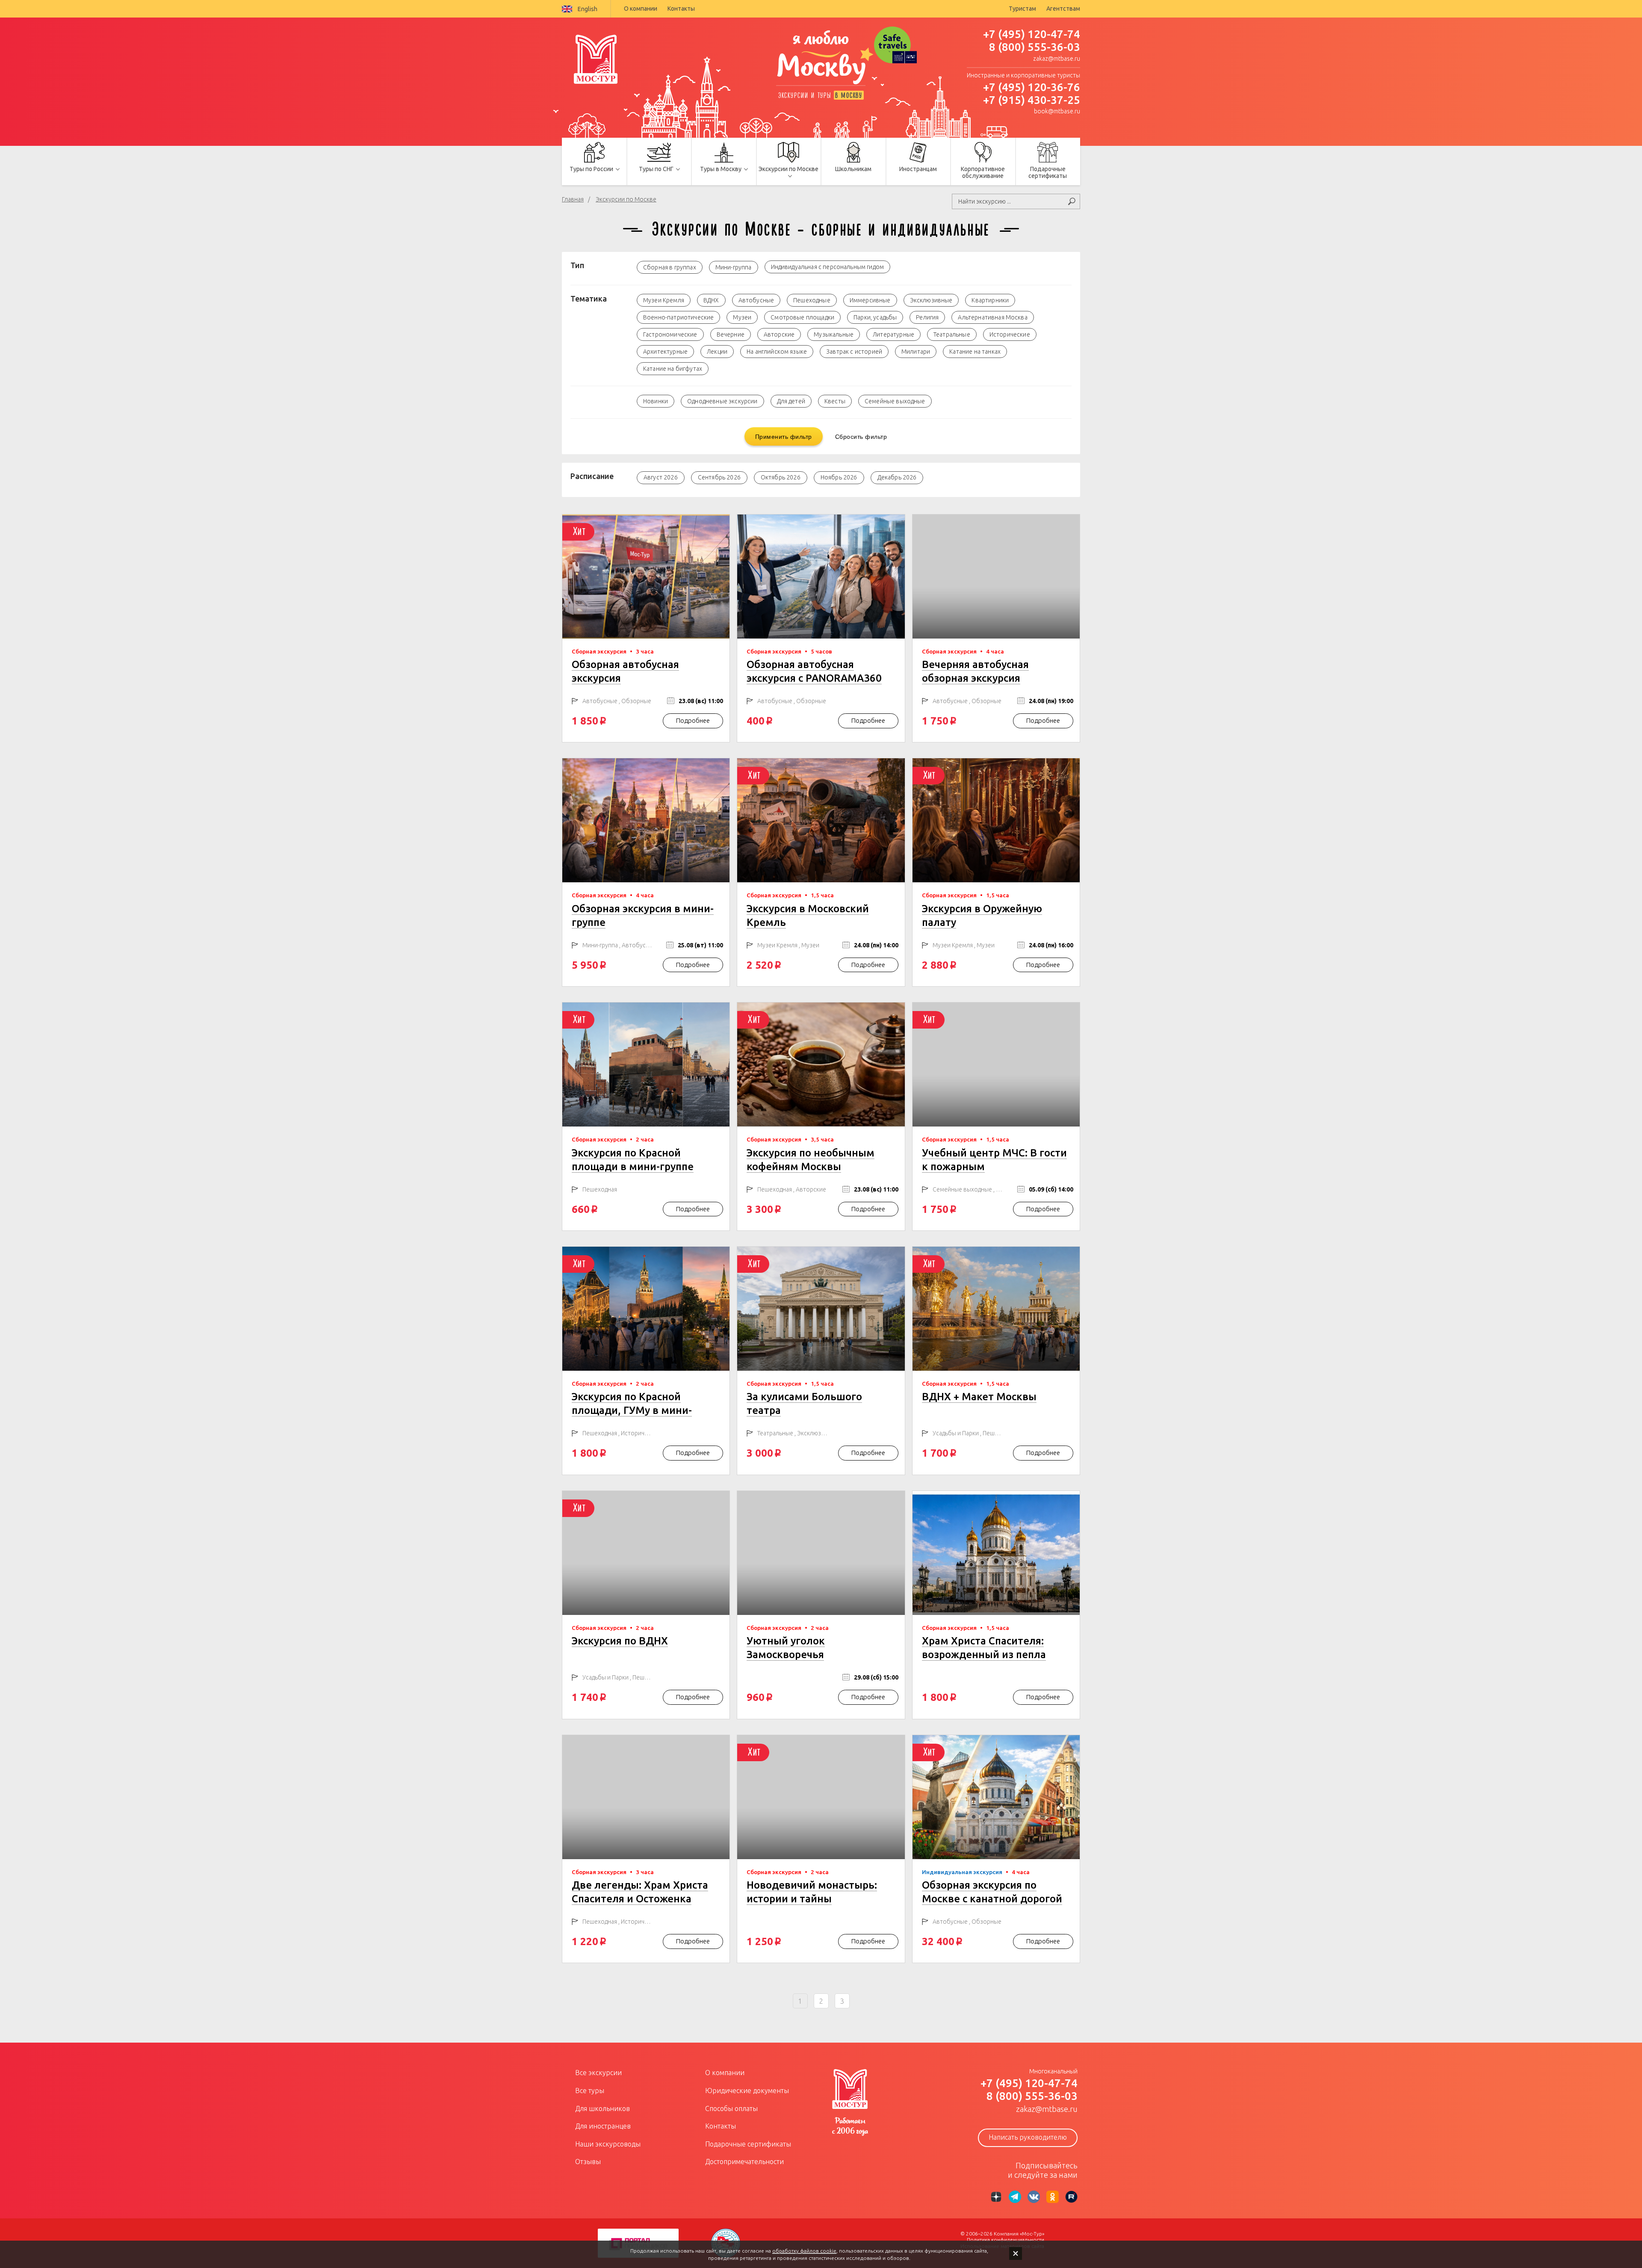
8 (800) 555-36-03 (1035, 47)
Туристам (1022, 9)
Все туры (590, 2091)
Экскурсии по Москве (626, 199)
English (588, 9)
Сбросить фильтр (861, 436)
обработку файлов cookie (804, 2251)
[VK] (1034, 2197)
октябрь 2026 (781, 477)
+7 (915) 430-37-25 (1032, 100)
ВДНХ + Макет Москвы (979, 1397)
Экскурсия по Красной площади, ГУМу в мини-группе (632, 1410)
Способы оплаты (731, 2108)
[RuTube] (1071, 2197)
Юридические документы (747, 2091)
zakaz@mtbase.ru (1057, 59)
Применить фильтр (784, 436)
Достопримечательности (744, 2162)
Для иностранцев (603, 2126)
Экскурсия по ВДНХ (620, 1641)
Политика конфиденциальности (1006, 2240)
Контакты (681, 9)
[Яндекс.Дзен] (996, 2197)
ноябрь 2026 (839, 477)
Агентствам (1063, 9)
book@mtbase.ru (1057, 111)
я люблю (821, 58)
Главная (573, 199)
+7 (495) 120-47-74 (1032, 34)
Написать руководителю (1028, 2137)
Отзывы (588, 2162)
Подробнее (693, 720)
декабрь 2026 (897, 477)
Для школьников (602, 2108)
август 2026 (661, 477)
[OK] (1053, 2197)
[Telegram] (1015, 2197)
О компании (641, 9)
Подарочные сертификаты (748, 2144)
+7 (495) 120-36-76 (1032, 87)
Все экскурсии (598, 2073)
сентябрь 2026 (719, 477)
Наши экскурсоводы (608, 2144)
